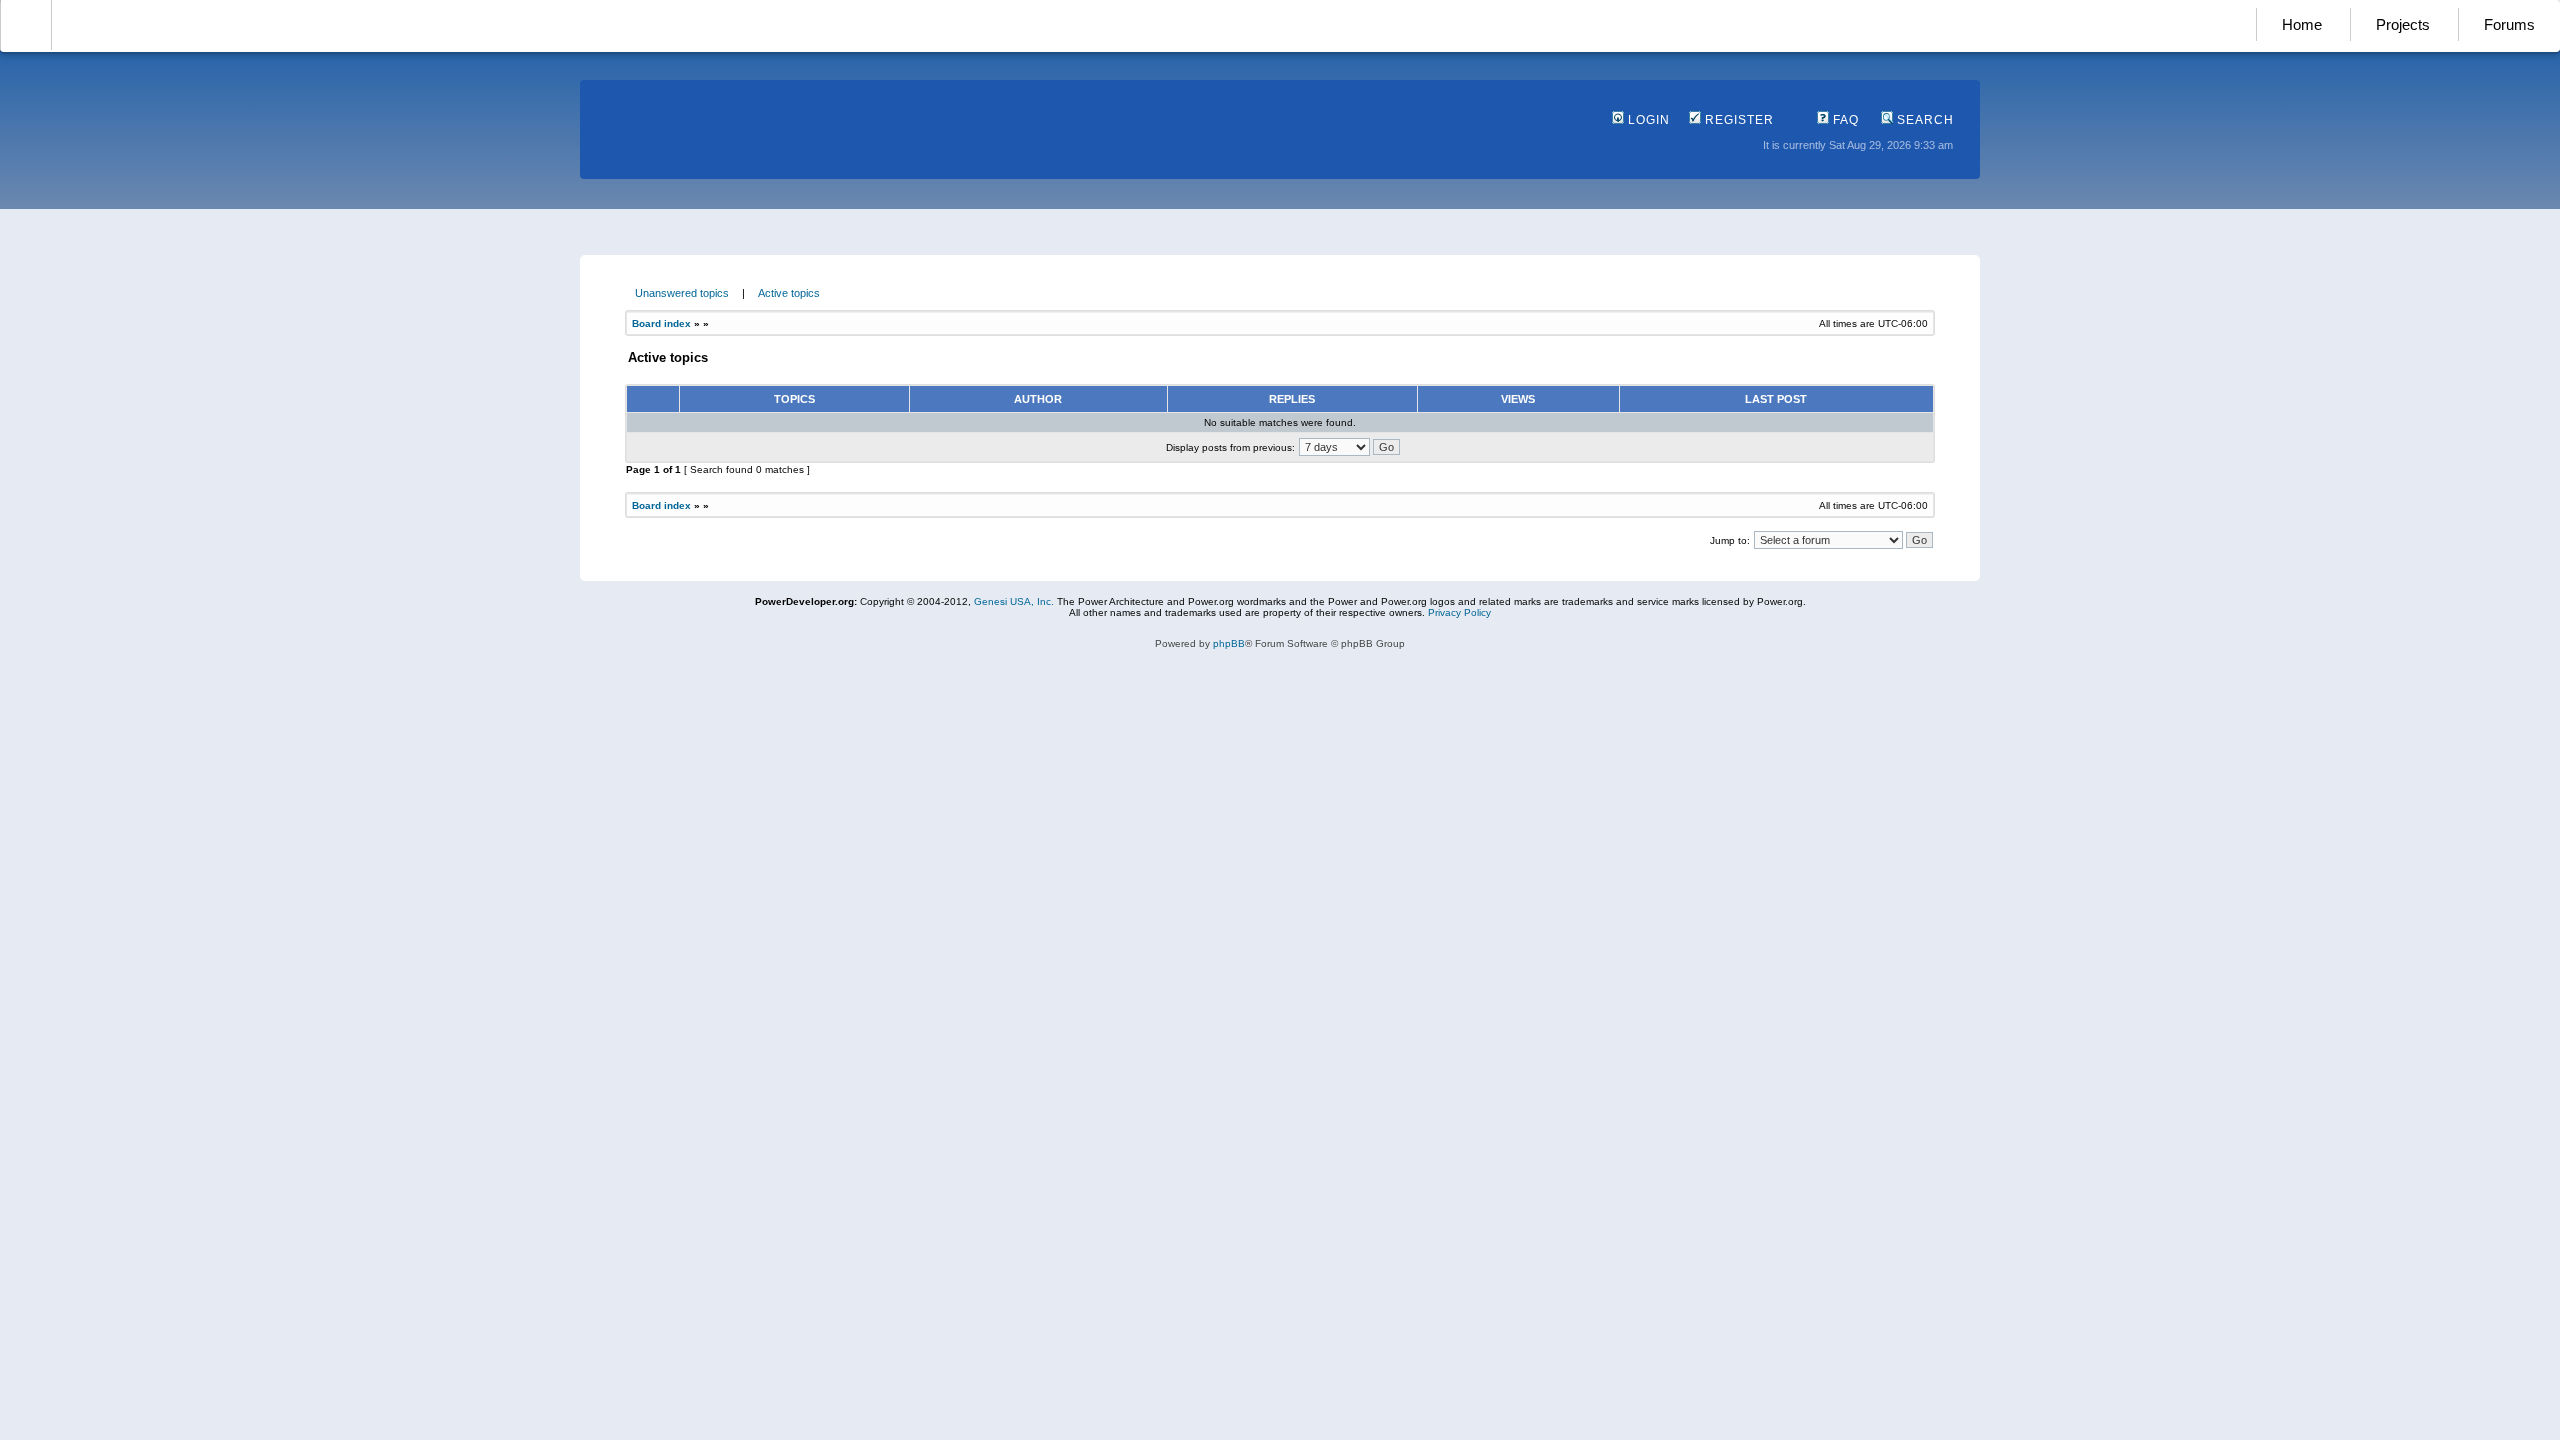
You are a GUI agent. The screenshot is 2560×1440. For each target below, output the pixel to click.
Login (1647, 120)
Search (1923, 120)
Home (2302, 24)
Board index (661, 323)
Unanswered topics (682, 293)
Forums (2509, 24)
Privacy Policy (1459, 612)
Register (1737, 120)
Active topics (789, 293)
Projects (2403, 24)
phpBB (1229, 643)
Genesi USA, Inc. (1014, 601)
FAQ (1844, 120)
